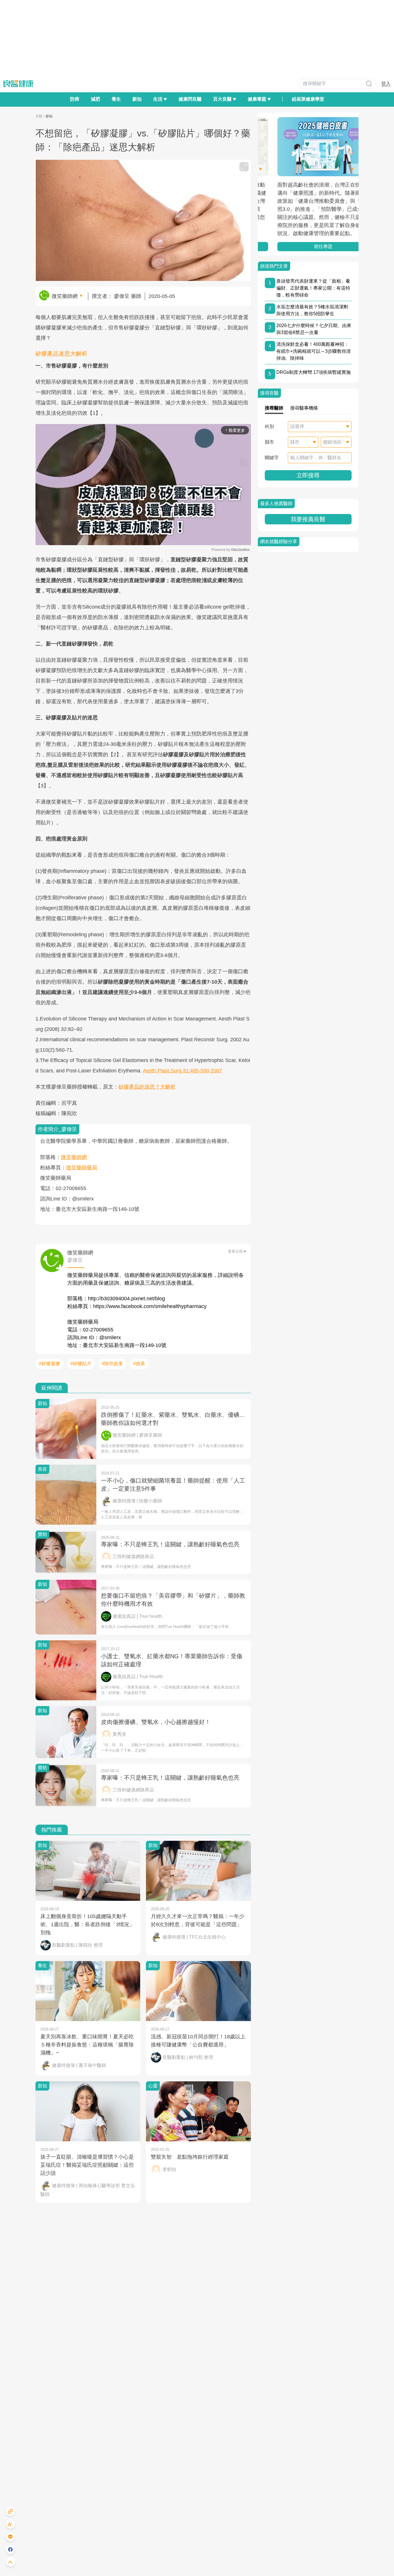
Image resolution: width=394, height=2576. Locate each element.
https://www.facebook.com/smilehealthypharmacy (150, 1306)
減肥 (95, 99)
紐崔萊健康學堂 (308, 99)
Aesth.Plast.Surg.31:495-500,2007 (182, 1071)
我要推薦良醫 (308, 519)
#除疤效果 (112, 1364)
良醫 (39, 116)
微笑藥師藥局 (82, 1168)
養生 (116, 99)
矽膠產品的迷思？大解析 (147, 1087)
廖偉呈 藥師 (128, 296)
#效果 (139, 1364)
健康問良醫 (190, 99)
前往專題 (308, 246)
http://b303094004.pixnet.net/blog (126, 1299)
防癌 (75, 99)
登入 (386, 84)
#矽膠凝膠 (49, 1364)
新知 (137, 99)
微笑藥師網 (65, 296)
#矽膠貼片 (81, 1364)
